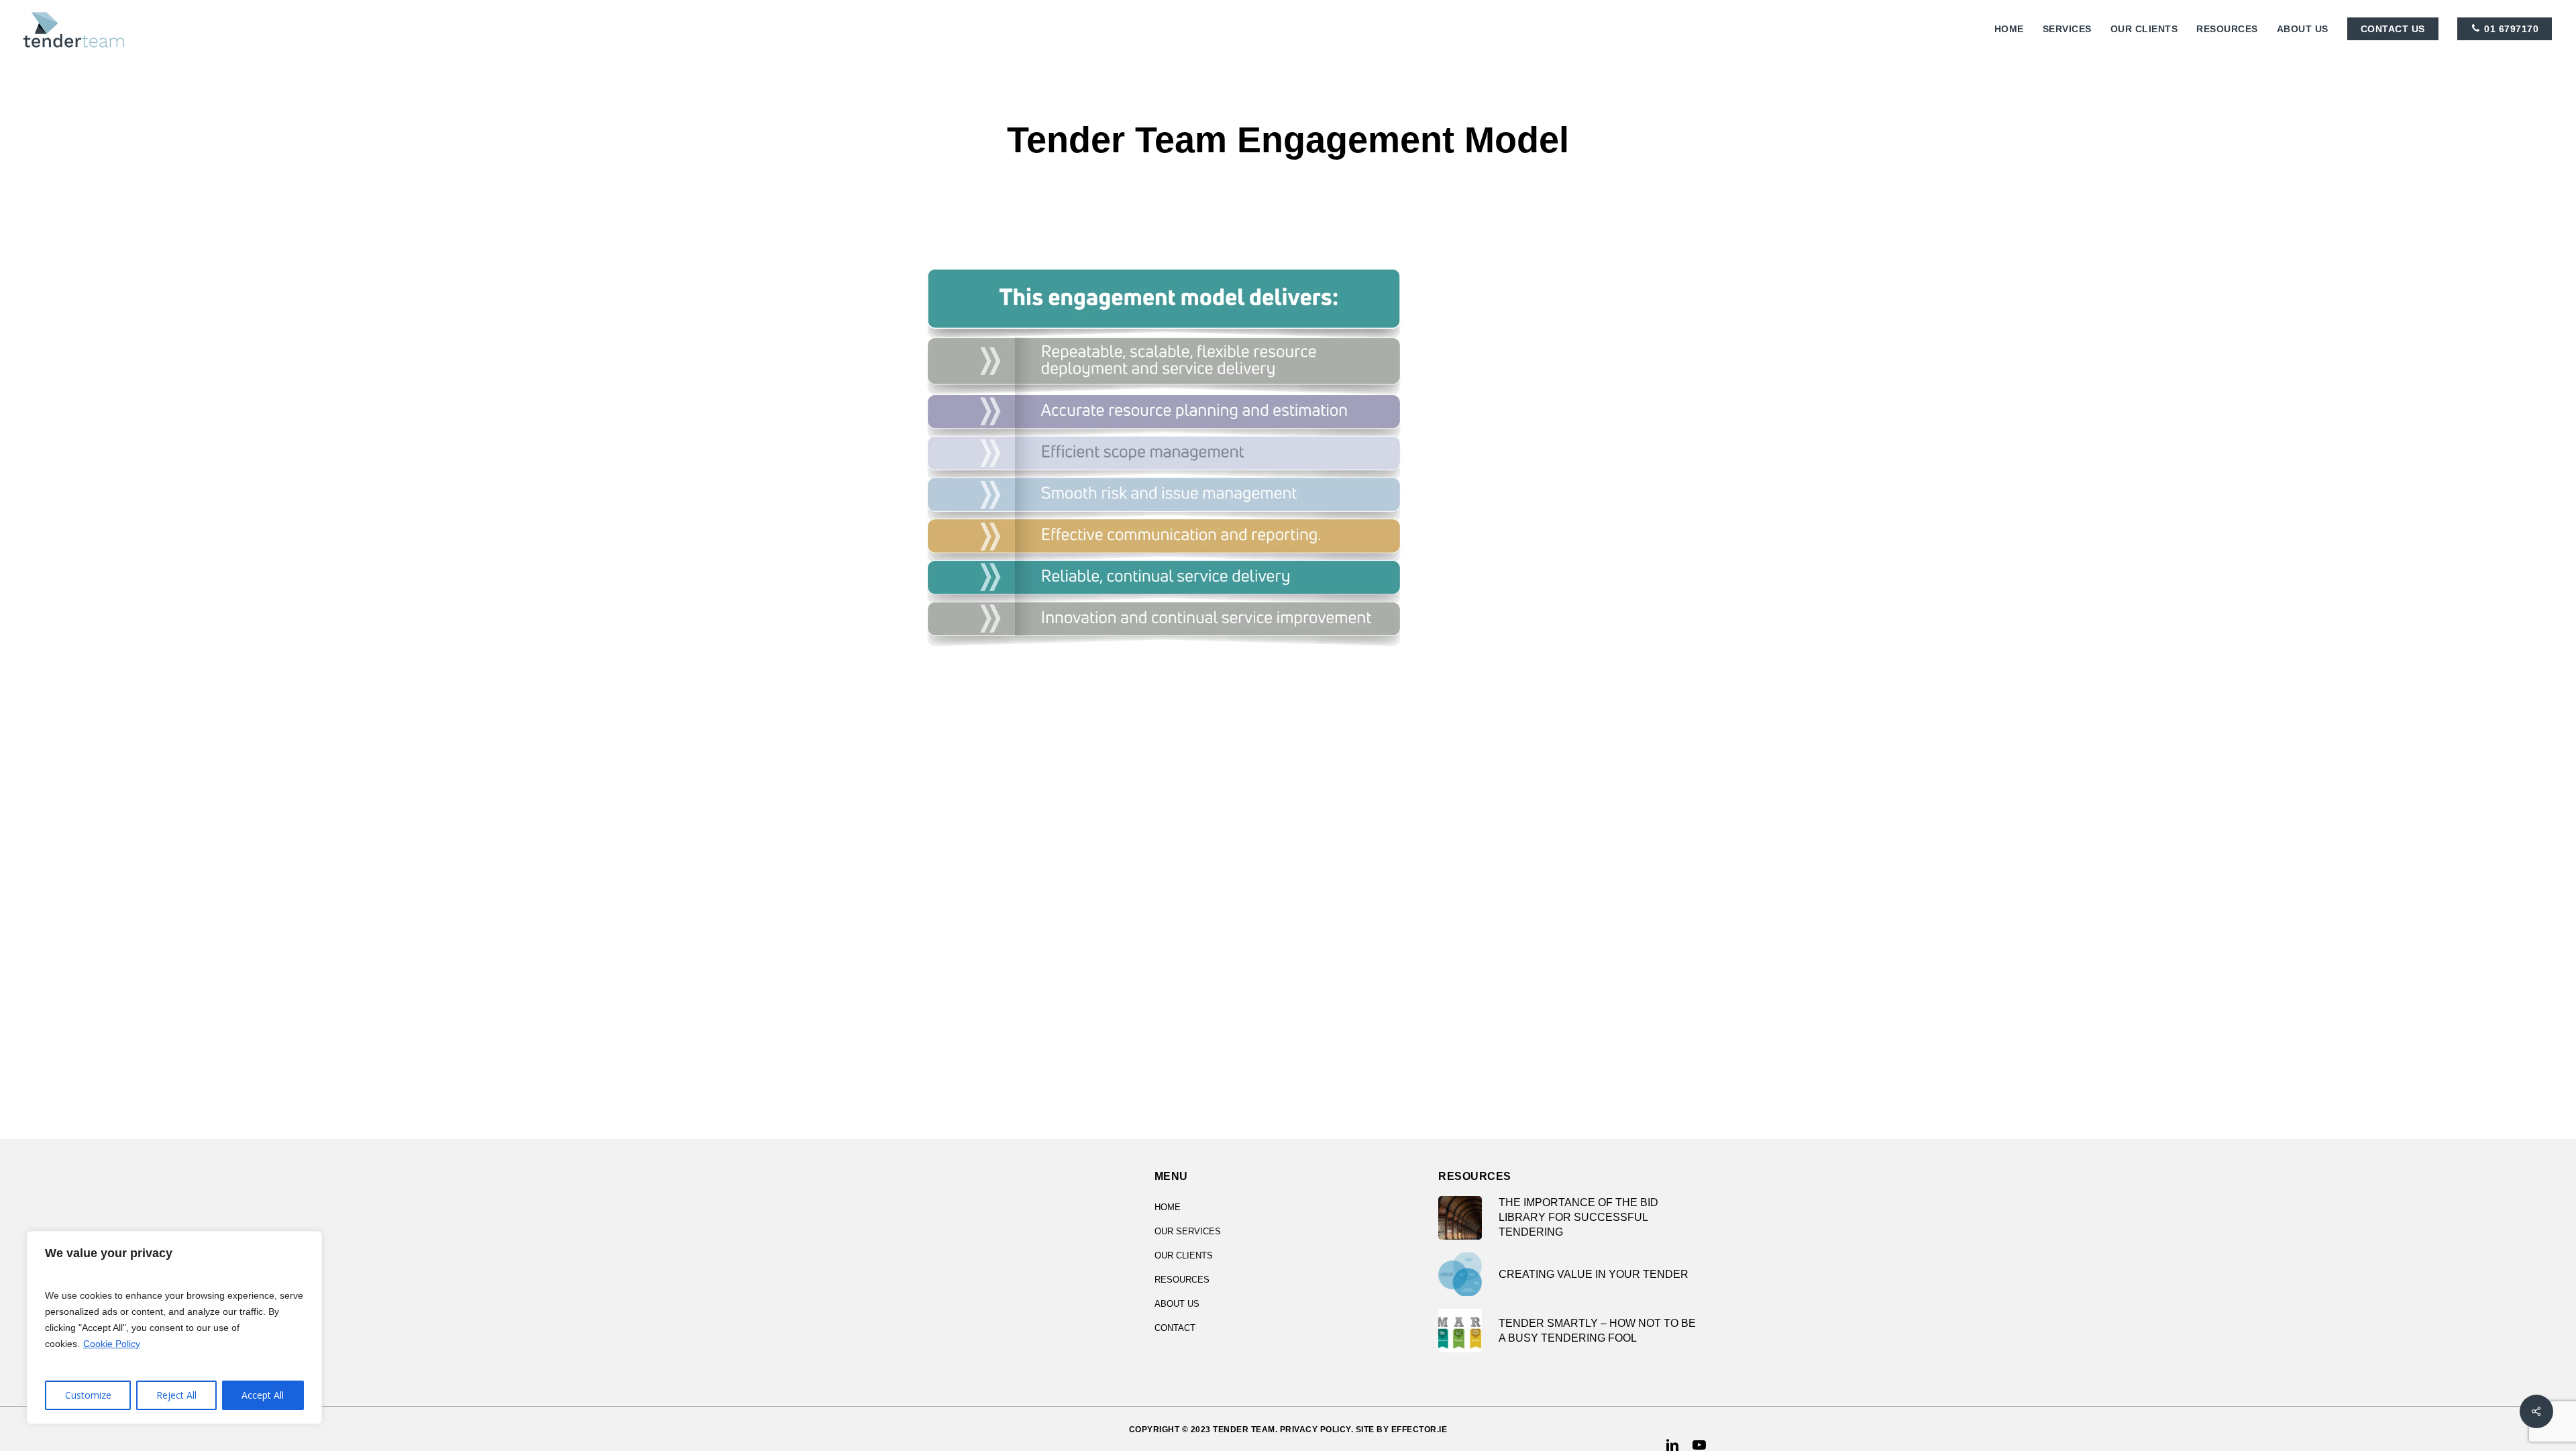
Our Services (1188, 1231)
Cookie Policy (112, 1344)
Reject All (176, 1395)
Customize (88, 1395)
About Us (1177, 1304)
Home (1168, 1207)
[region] (174, 1328)
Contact (1175, 1328)
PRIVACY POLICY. (1317, 1430)
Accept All (263, 1395)
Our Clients (1184, 1255)
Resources (1182, 1280)
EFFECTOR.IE (1419, 1430)
